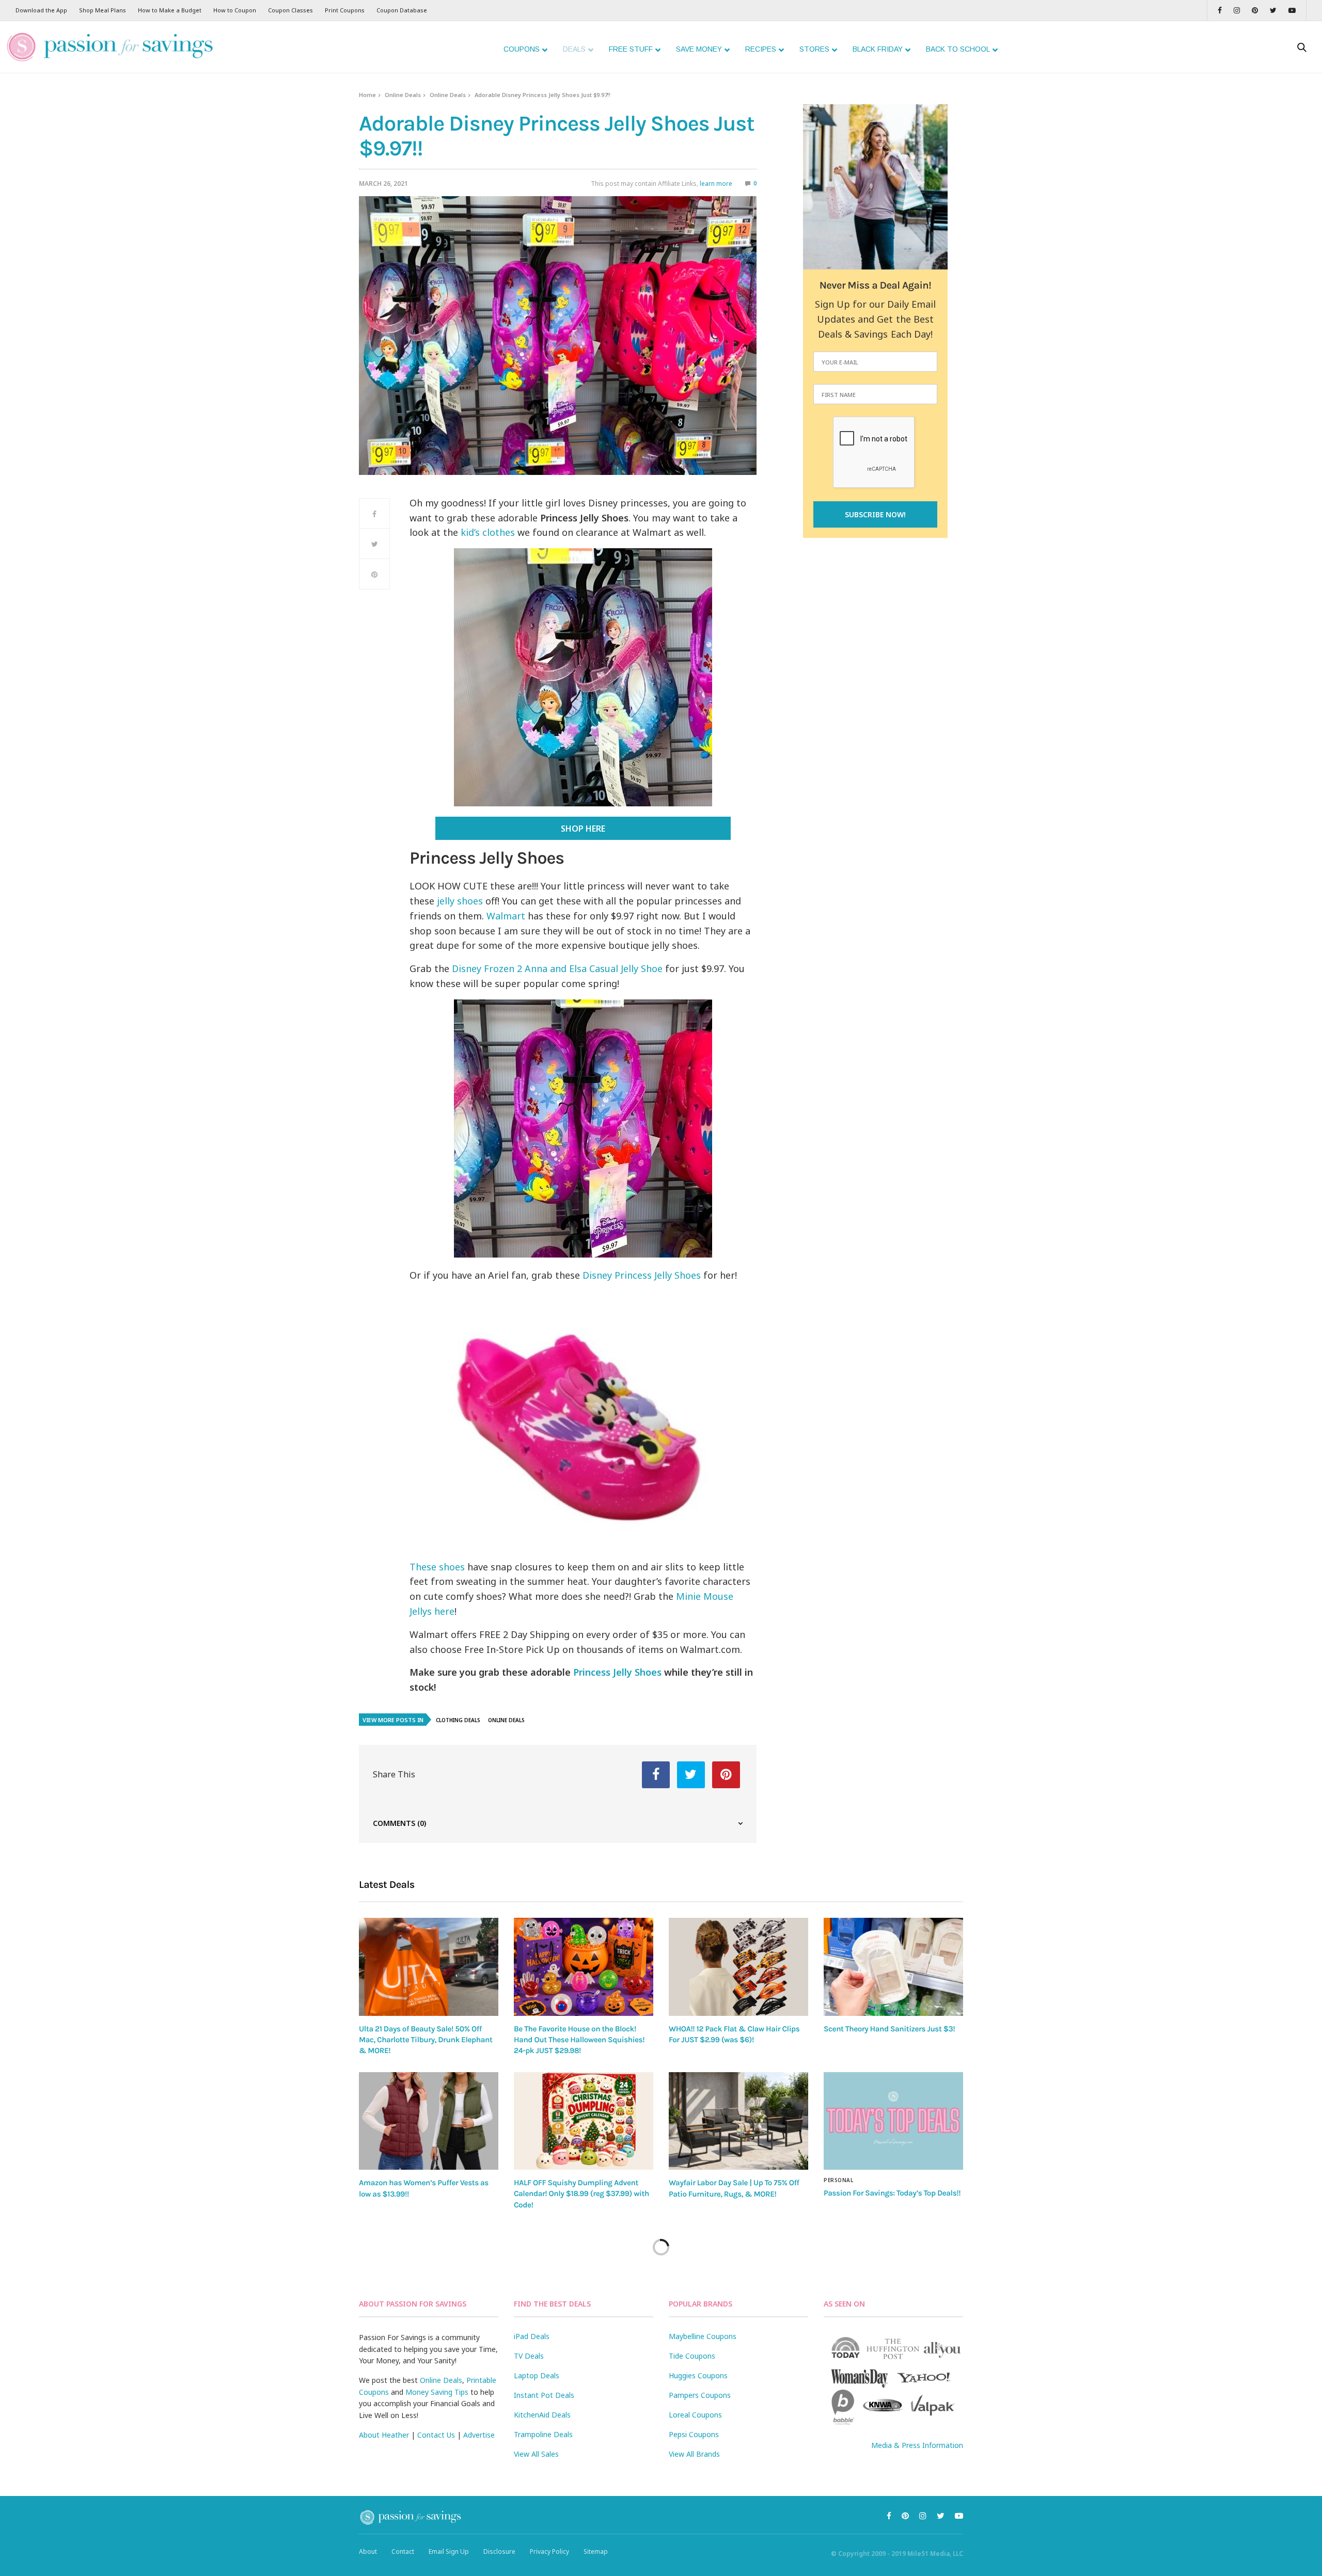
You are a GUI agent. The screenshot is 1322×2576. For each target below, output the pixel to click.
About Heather (384, 2435)
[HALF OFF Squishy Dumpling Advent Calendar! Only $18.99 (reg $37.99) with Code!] (584, 2121)
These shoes (437, 1567)
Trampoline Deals (543, 2434)
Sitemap (596, 2551)
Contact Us (436, 2435)
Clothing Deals (458, 1720)
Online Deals (403, 95)
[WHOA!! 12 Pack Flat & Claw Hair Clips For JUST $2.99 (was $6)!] (738, 1967)
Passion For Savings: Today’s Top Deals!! (892, 2193)
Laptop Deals (537, 2375)
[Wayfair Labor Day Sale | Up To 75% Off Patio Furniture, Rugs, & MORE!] (738, 2121)
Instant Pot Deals (544, 2395)
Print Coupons (345, 10)
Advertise (479, 2435)
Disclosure (499, 2551)
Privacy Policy (549, 2551)
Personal (838, 2180)
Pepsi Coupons (694, 2434)
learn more (716, 184)
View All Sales (536, 2454)
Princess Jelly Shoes (617, 1672)
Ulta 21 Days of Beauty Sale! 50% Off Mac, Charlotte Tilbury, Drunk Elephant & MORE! (426, 2040)
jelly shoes (460, 901)
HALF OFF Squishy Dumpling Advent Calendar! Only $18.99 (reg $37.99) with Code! (581, 2194)
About (368, 2551)
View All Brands (694, 2454)
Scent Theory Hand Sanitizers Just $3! (889, 2029)
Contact (403, 2551)
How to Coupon (235, 10)
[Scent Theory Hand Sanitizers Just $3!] (893, 1967)
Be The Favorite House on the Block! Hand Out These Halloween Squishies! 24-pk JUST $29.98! (579, 2040)
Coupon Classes (290, 10)
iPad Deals (532, 2336)
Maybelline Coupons (703, 2336)
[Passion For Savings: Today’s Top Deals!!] (893, 2121)
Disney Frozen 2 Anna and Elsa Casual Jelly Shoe (557, 968)
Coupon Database (402, 10)
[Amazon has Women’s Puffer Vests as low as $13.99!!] (429, 2121)
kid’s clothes (486, 532)
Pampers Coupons (700, 2395)
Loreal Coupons (695, 2415)
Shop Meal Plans (103, 10)
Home (367, 95)
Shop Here (583, 829)
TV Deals (529, 2356)
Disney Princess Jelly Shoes (642, 1275)
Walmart (506, 916)
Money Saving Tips (437, 2392)
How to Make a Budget (170, 10)
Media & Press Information (917, 2445)
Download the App (41, 10)
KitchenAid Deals (542, 2415)
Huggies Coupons (698, 2375)
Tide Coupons (692, 2356)
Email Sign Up (449, 2551)
